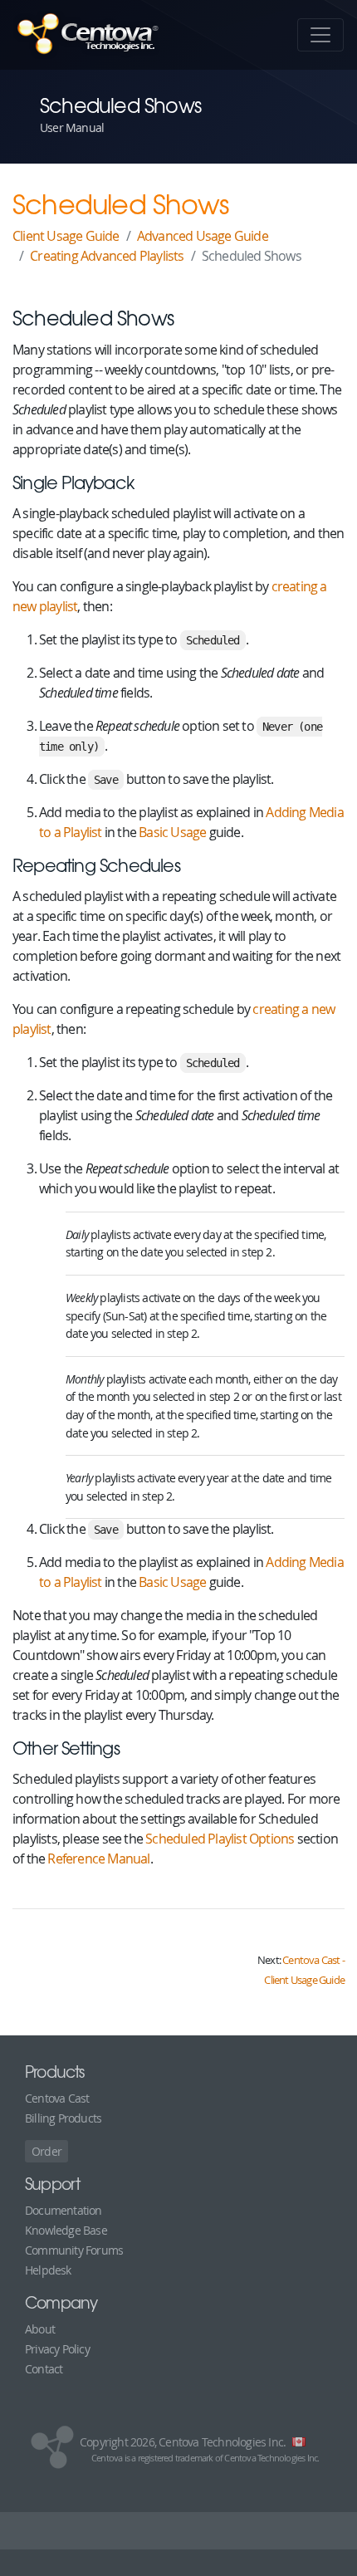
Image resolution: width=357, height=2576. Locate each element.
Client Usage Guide (66, 236)
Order (46, 2151)
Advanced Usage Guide (203, 236)
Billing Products (63, 2118)
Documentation (64, 2210)
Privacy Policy (57, 2349)
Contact (44, 2369)
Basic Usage (172, 832)
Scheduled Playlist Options (220, 1839)
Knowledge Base (66, 2230)
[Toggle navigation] (320, 35)
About (40, 2329)
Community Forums (74, 2250)
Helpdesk (48, 2270)
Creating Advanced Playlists (107, 256)
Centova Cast (57, 2098)
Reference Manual (98, 1859)
